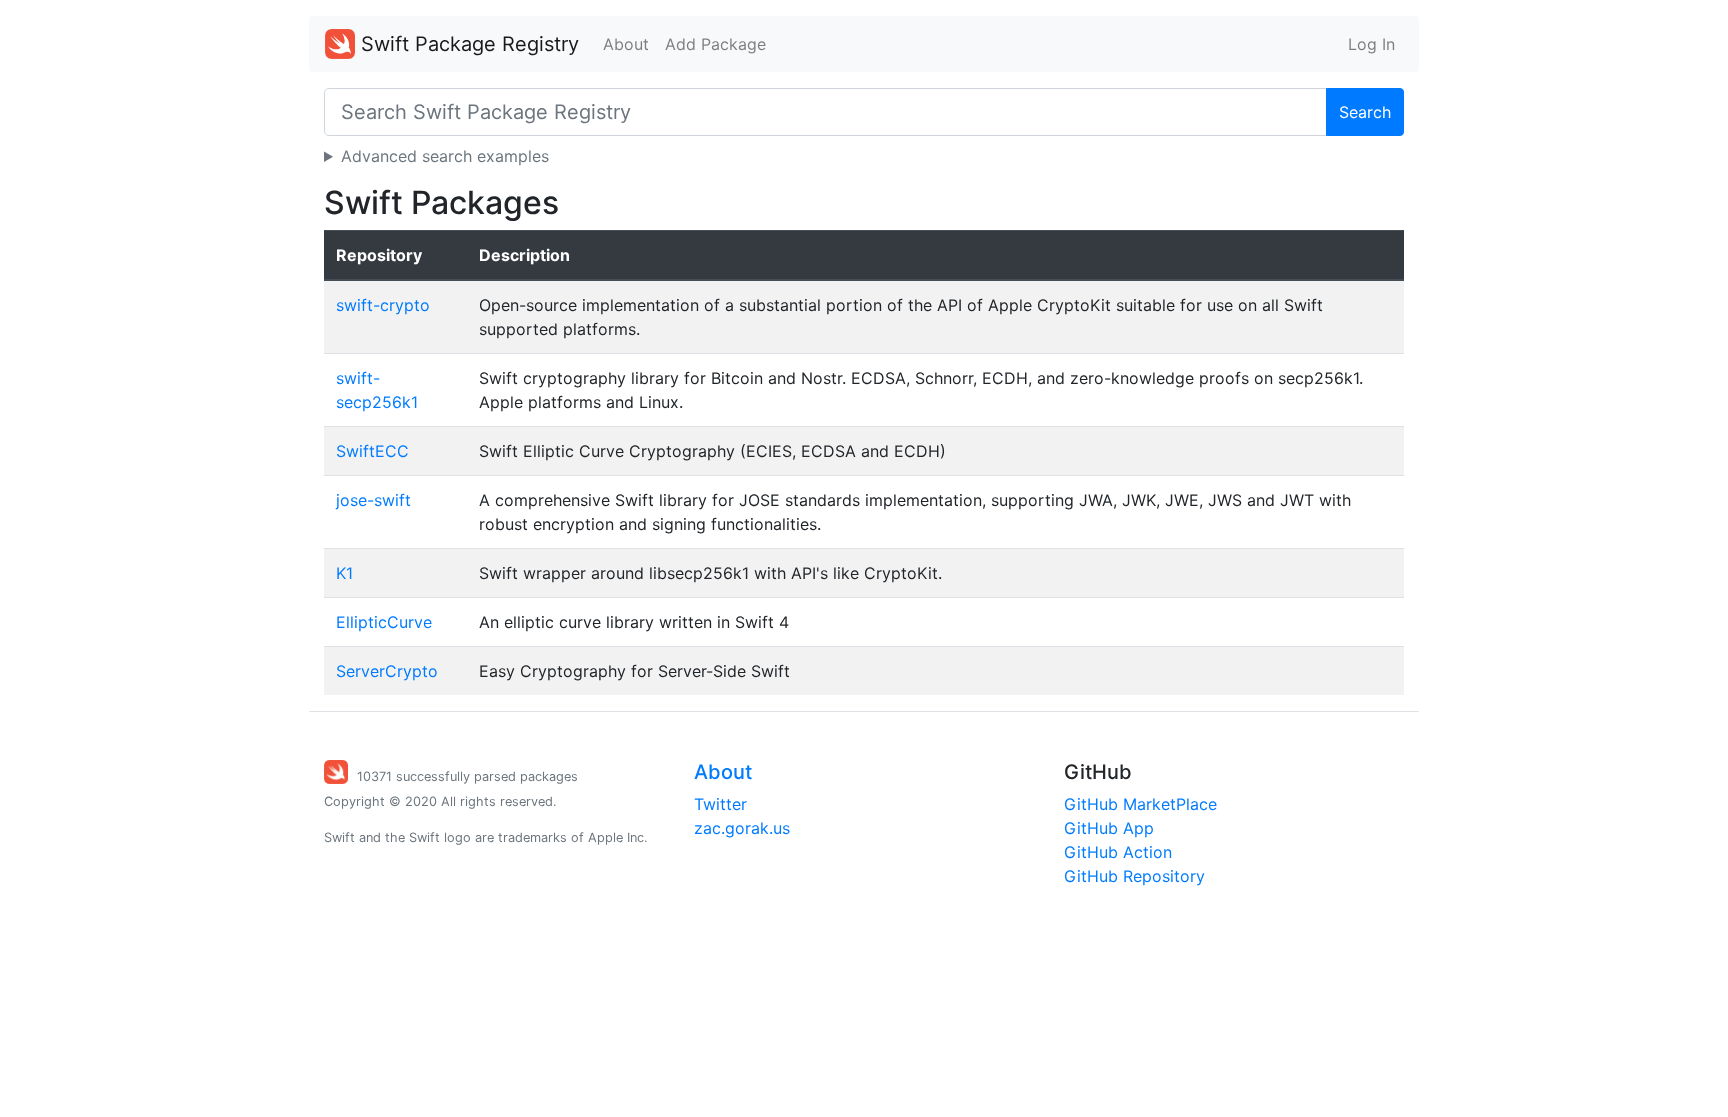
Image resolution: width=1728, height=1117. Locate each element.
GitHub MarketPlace (1140, 804)
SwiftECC (372, 451)
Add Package (715, 44)
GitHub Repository (1134, 876)
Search (1365, 112)
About (626, 44)
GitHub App (1109, 828)
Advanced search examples (445, 156)
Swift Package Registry (467, 44)
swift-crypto (383, 305)
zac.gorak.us (742, 828)
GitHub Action (1118, 852)
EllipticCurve (384, 622)
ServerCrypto (387, 671)
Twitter (720, 804)
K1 (344, 573)
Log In (1371, 44)
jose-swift (373, 500)
